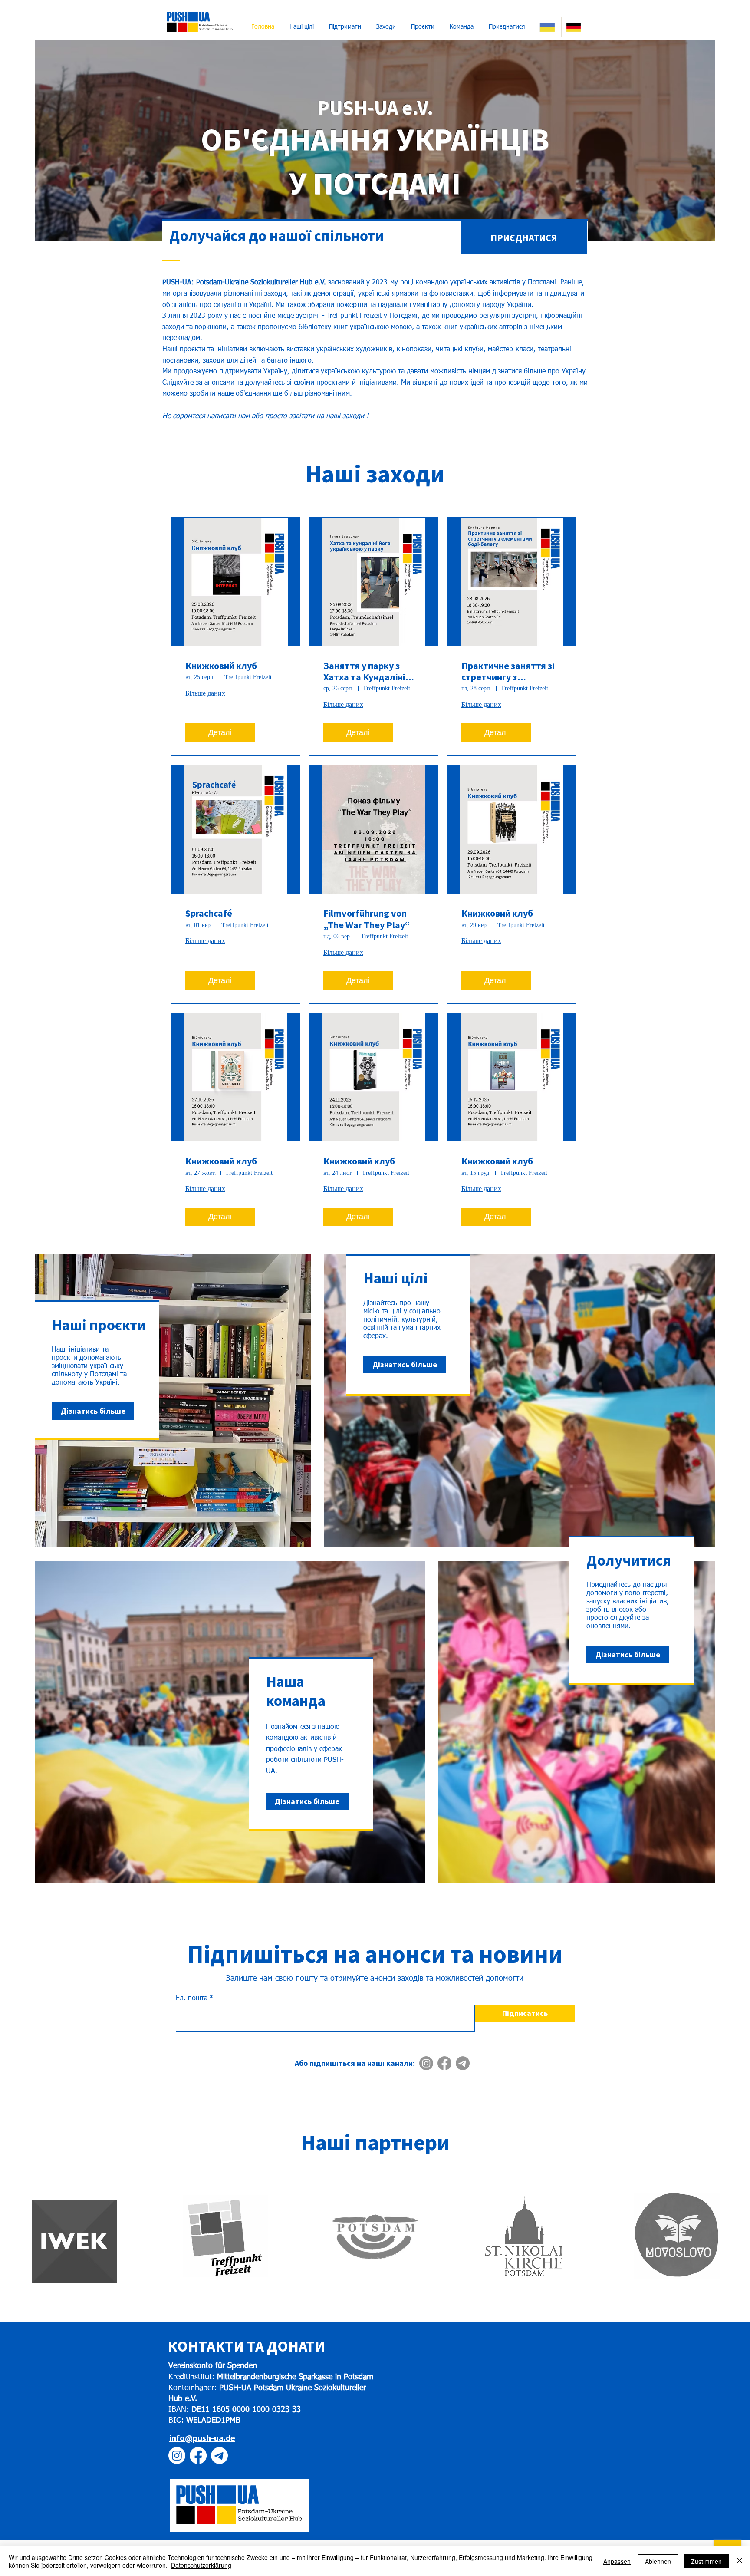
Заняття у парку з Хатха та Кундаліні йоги (364, 671)
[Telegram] (463, 2063)
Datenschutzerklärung (201, 2565)
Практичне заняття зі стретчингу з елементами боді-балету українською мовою (508, 671)
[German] (574, 27)
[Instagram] (426, 2063)
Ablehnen (658, 2561)
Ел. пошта (192, 1999)
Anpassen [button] (617, 2561)
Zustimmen (706, 2561)
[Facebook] (444, 2063)
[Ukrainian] (548, 27)
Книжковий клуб (221, 666)
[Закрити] (740, 2561)
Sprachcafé (209, 913)
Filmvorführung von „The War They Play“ (367, 919)
